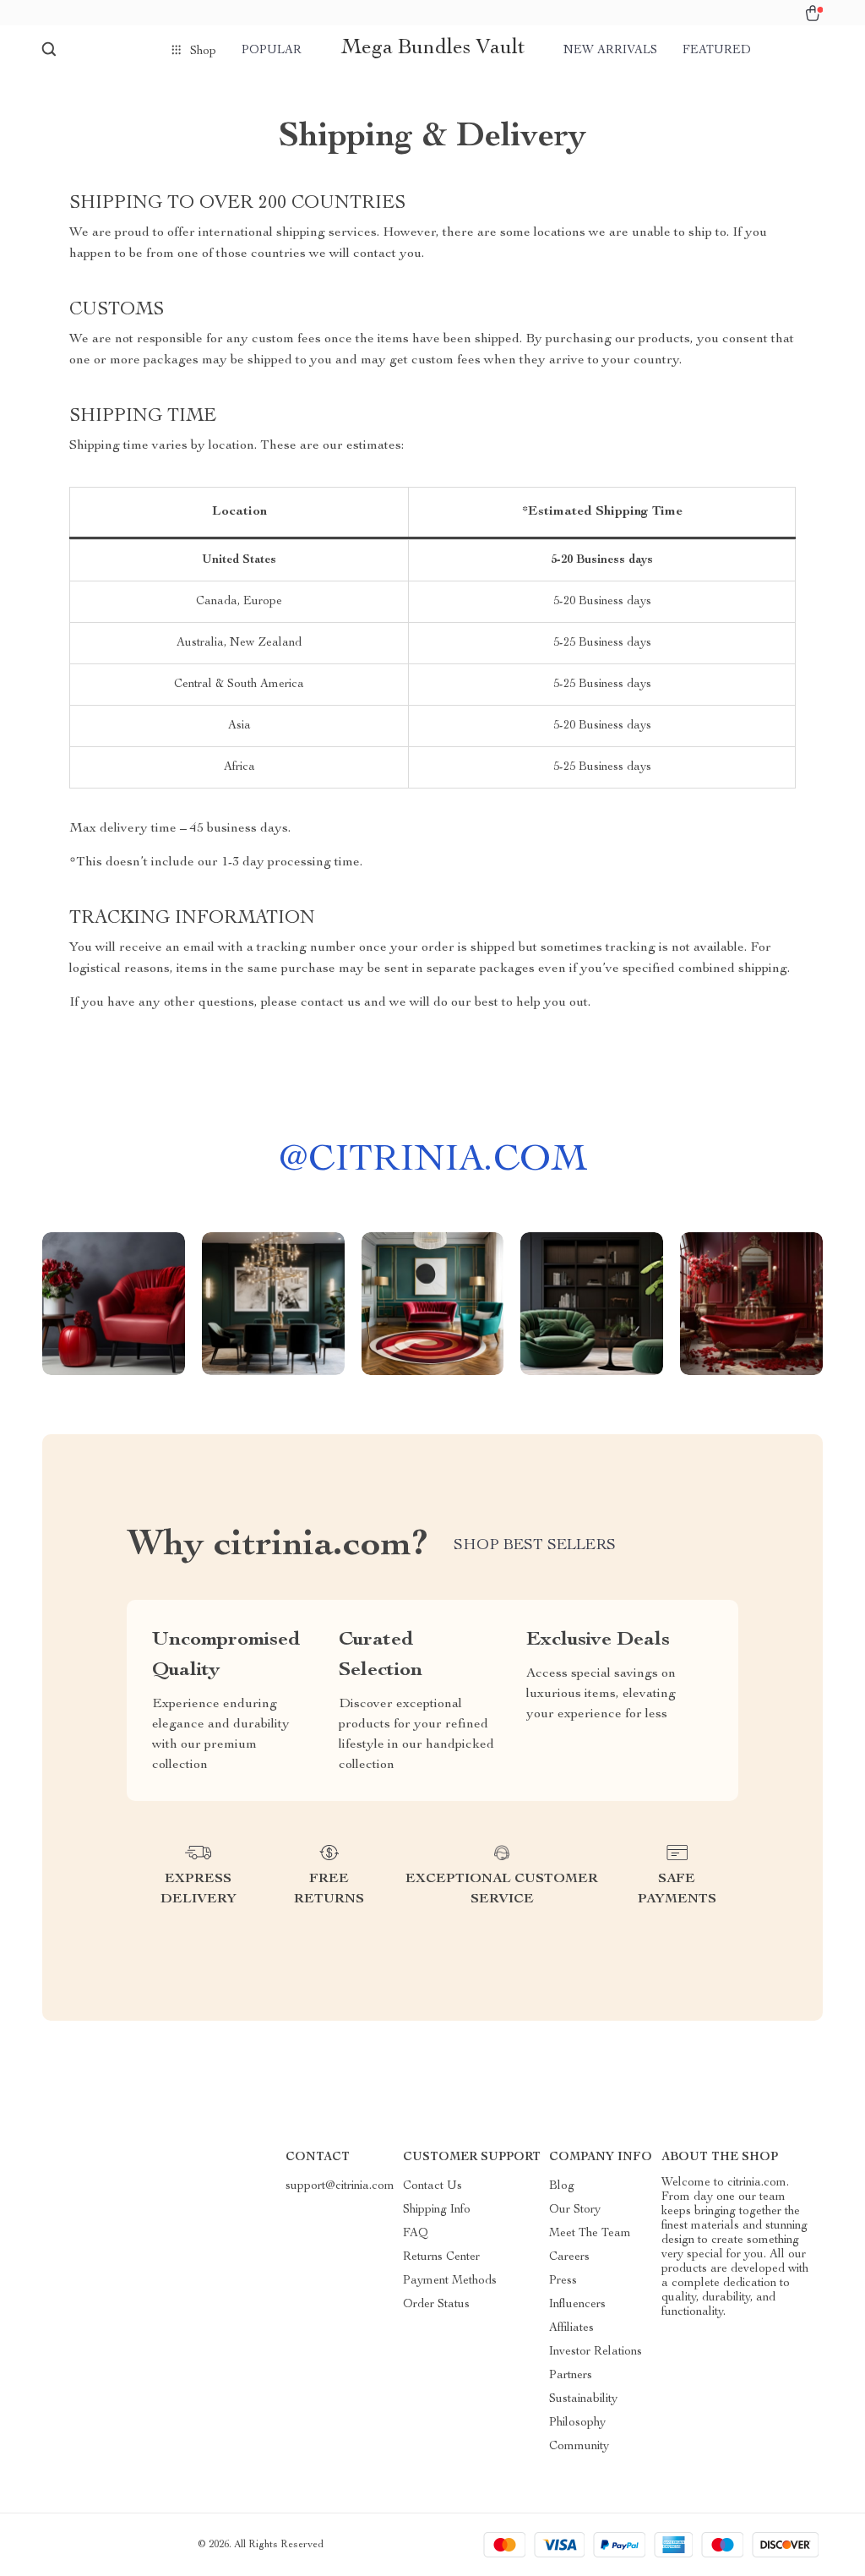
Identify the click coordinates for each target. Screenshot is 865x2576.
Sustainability (583, 2399)
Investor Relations (596, 2352)
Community (579, 2447)
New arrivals (610, 51)
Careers (569, 2257)
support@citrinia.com (340, 2186)
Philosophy (577, 2423)
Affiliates (571, 2328)
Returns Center (441, 2257)
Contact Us (432, 2186)
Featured (717, 51)
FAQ (416, 2234)
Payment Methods (450, 2281)
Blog (562, 2186)
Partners (571, 2376)
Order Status (436, 2305)
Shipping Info (437, 2210)
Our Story (575, 2210)
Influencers (577, 2305)
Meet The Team (590, 2234)
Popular (272, 51)
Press (563, 2281)
